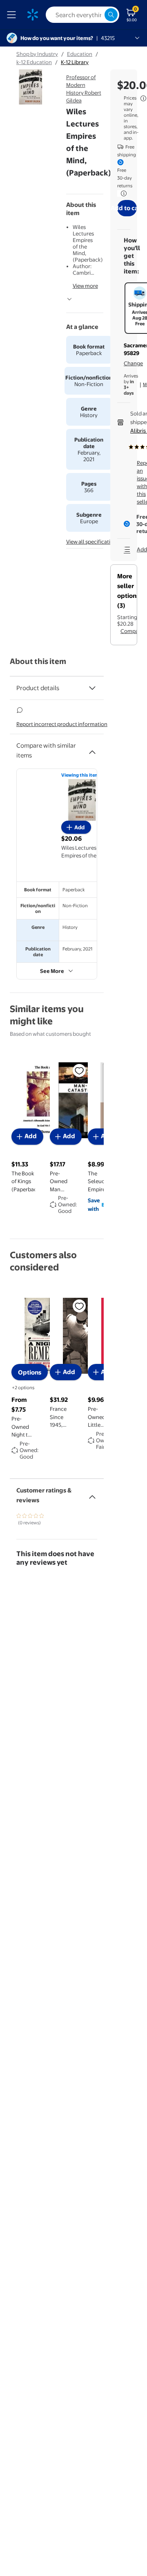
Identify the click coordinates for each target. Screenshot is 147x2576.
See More (52, 971)
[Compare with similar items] (92, 749)
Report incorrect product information (62, 724)
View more (85, 286)
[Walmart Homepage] (33, 15)
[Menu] (13, 15)
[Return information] (122, 193)
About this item (38, 661)
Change (133, 363)
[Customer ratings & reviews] (92, 1494)
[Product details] (92, 688)
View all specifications (93, 542)
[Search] (111, 15)
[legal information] (143, 98)
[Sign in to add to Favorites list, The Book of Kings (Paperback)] (79, 1070)
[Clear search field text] (98, 15)
